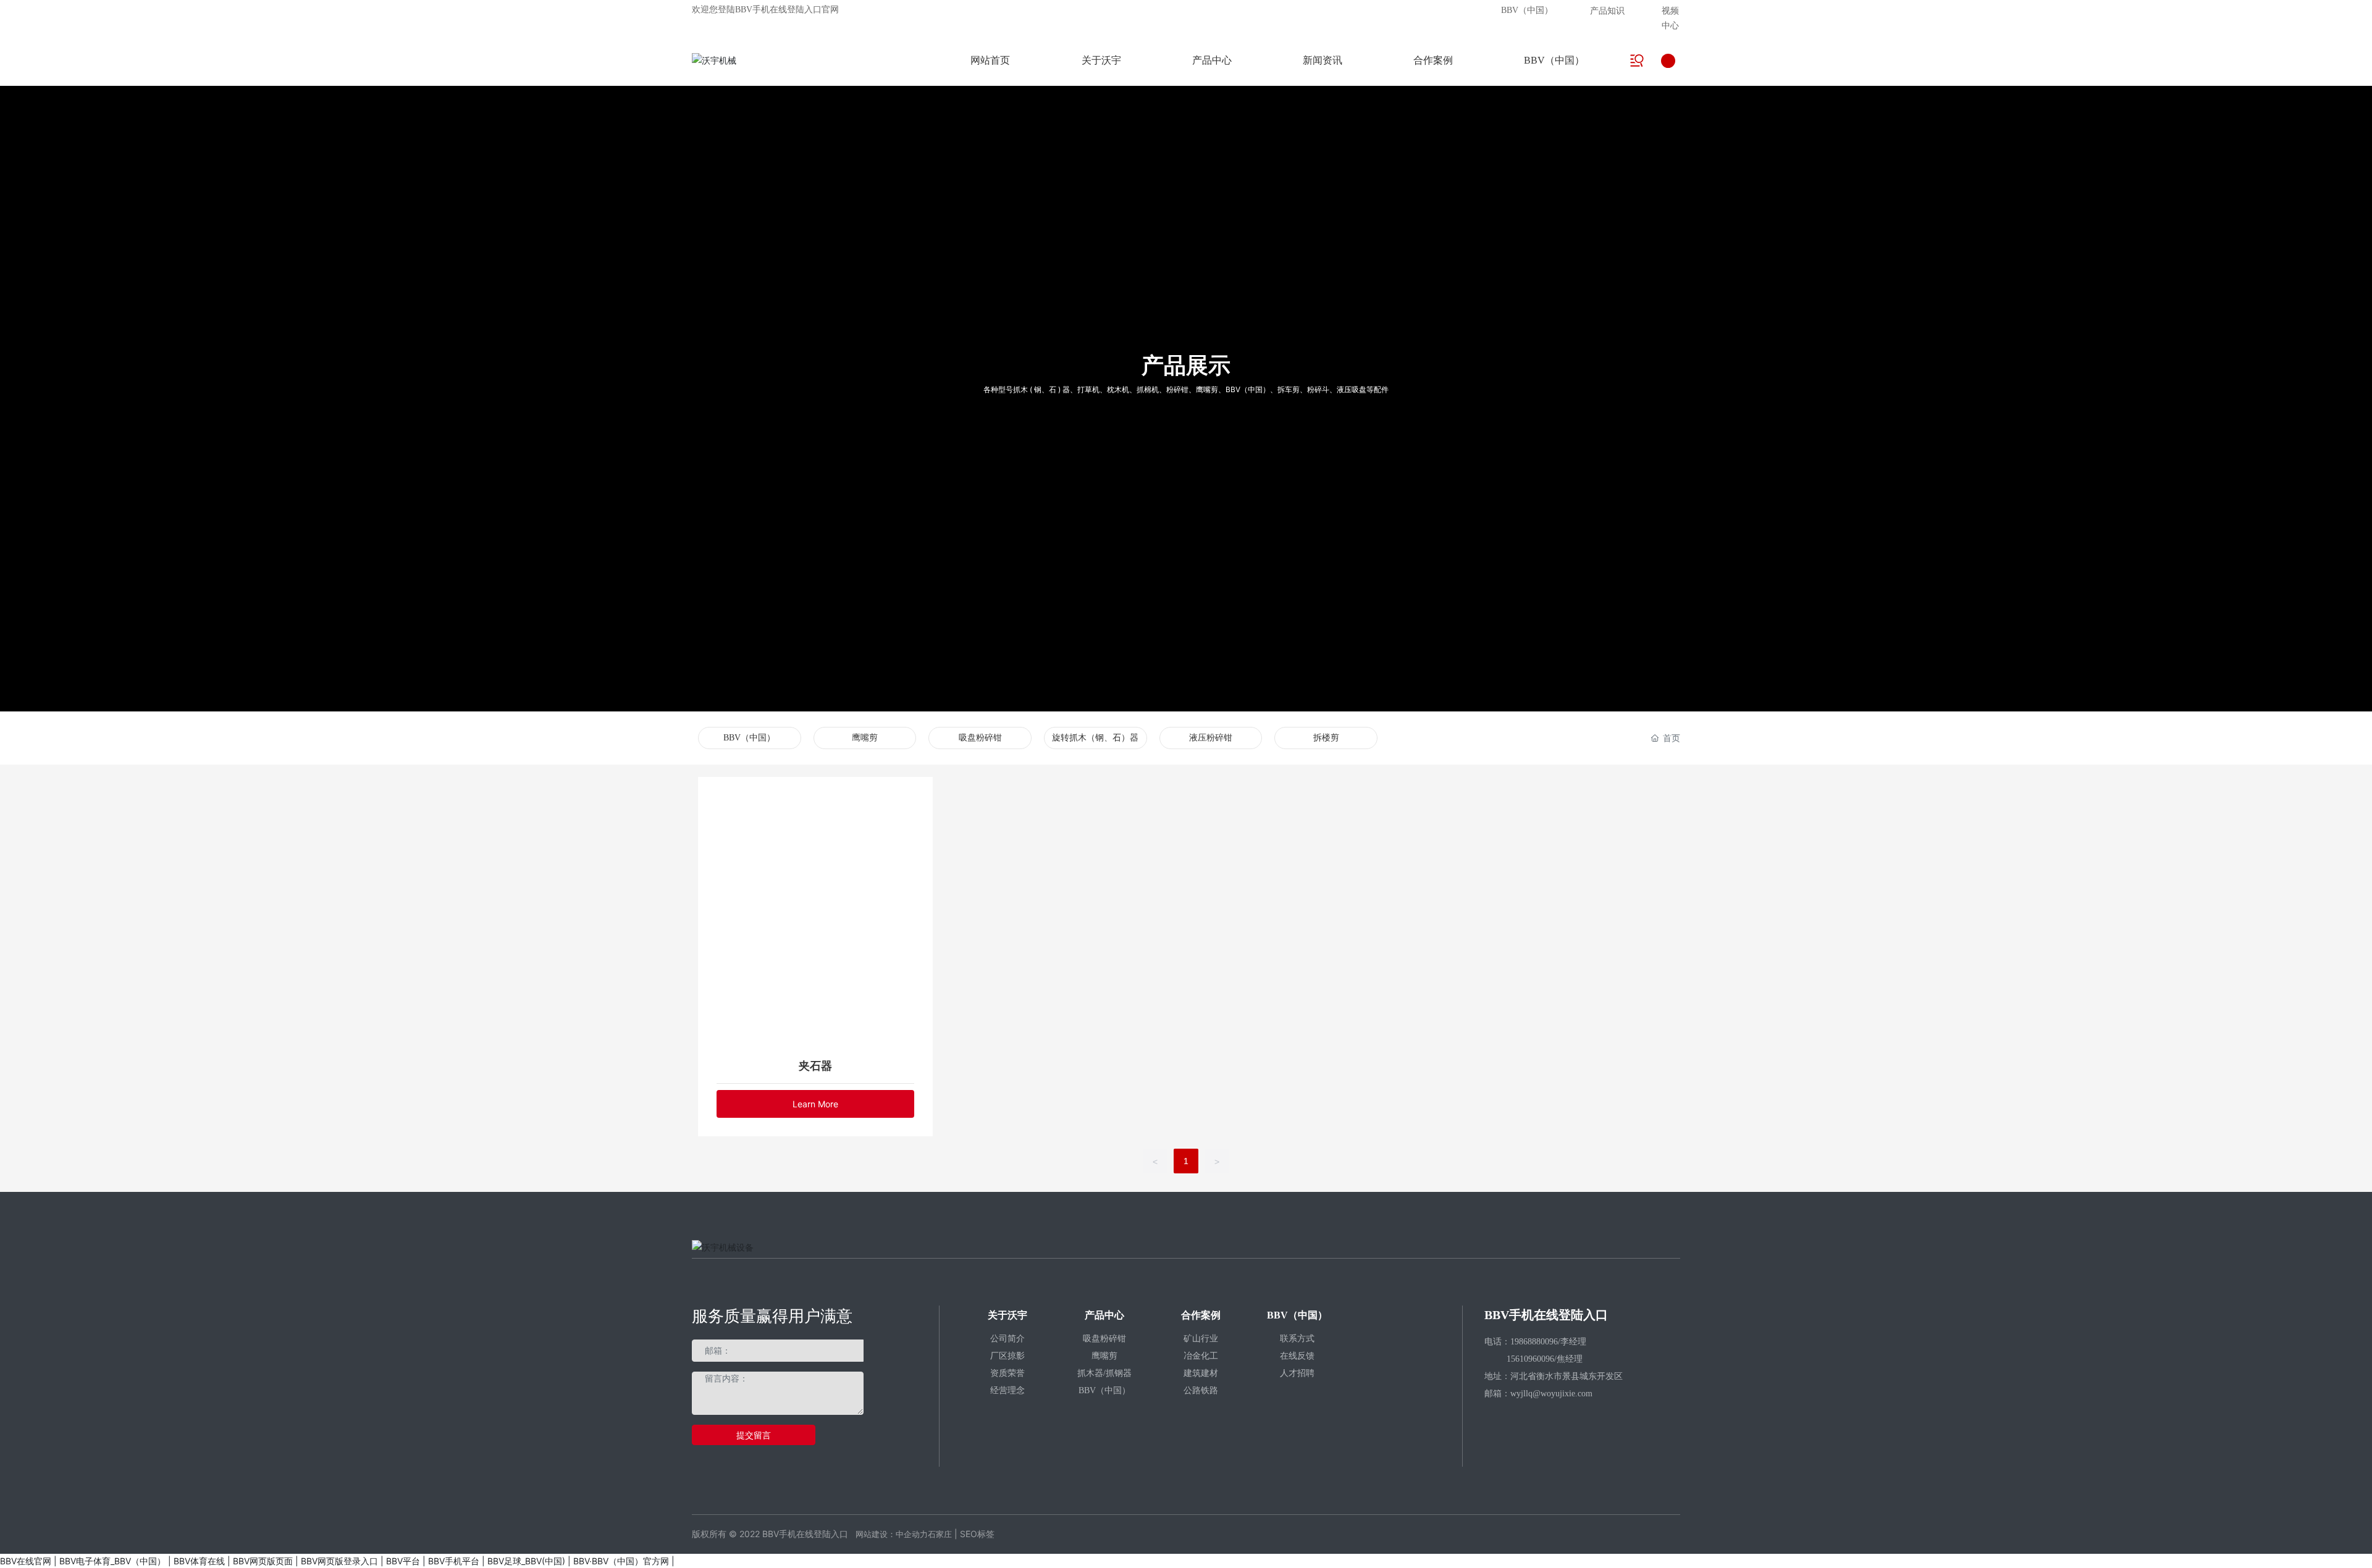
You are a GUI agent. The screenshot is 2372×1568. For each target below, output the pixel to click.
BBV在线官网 (26, 1561)
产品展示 (1186, 365)
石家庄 (940, 1534)
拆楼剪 (1326, 738)
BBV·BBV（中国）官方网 (621, 1561)
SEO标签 (977, 1534)
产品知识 (1607, 10)
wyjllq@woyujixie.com (1551, 1394)
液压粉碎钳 (1211, 738)
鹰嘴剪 (865, 738)
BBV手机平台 (454, 1561)
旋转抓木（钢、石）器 (1095, 738)
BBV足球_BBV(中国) (526, 1561)
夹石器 (815, 1066)
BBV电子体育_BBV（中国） (112, 1561)
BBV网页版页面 (263, 1561)
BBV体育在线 (199, 1561)
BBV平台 (403, 1561)
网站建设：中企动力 (892, 1534)
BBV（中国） (1527, 10)
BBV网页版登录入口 (339, 1561)
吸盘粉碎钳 (980, 738)
